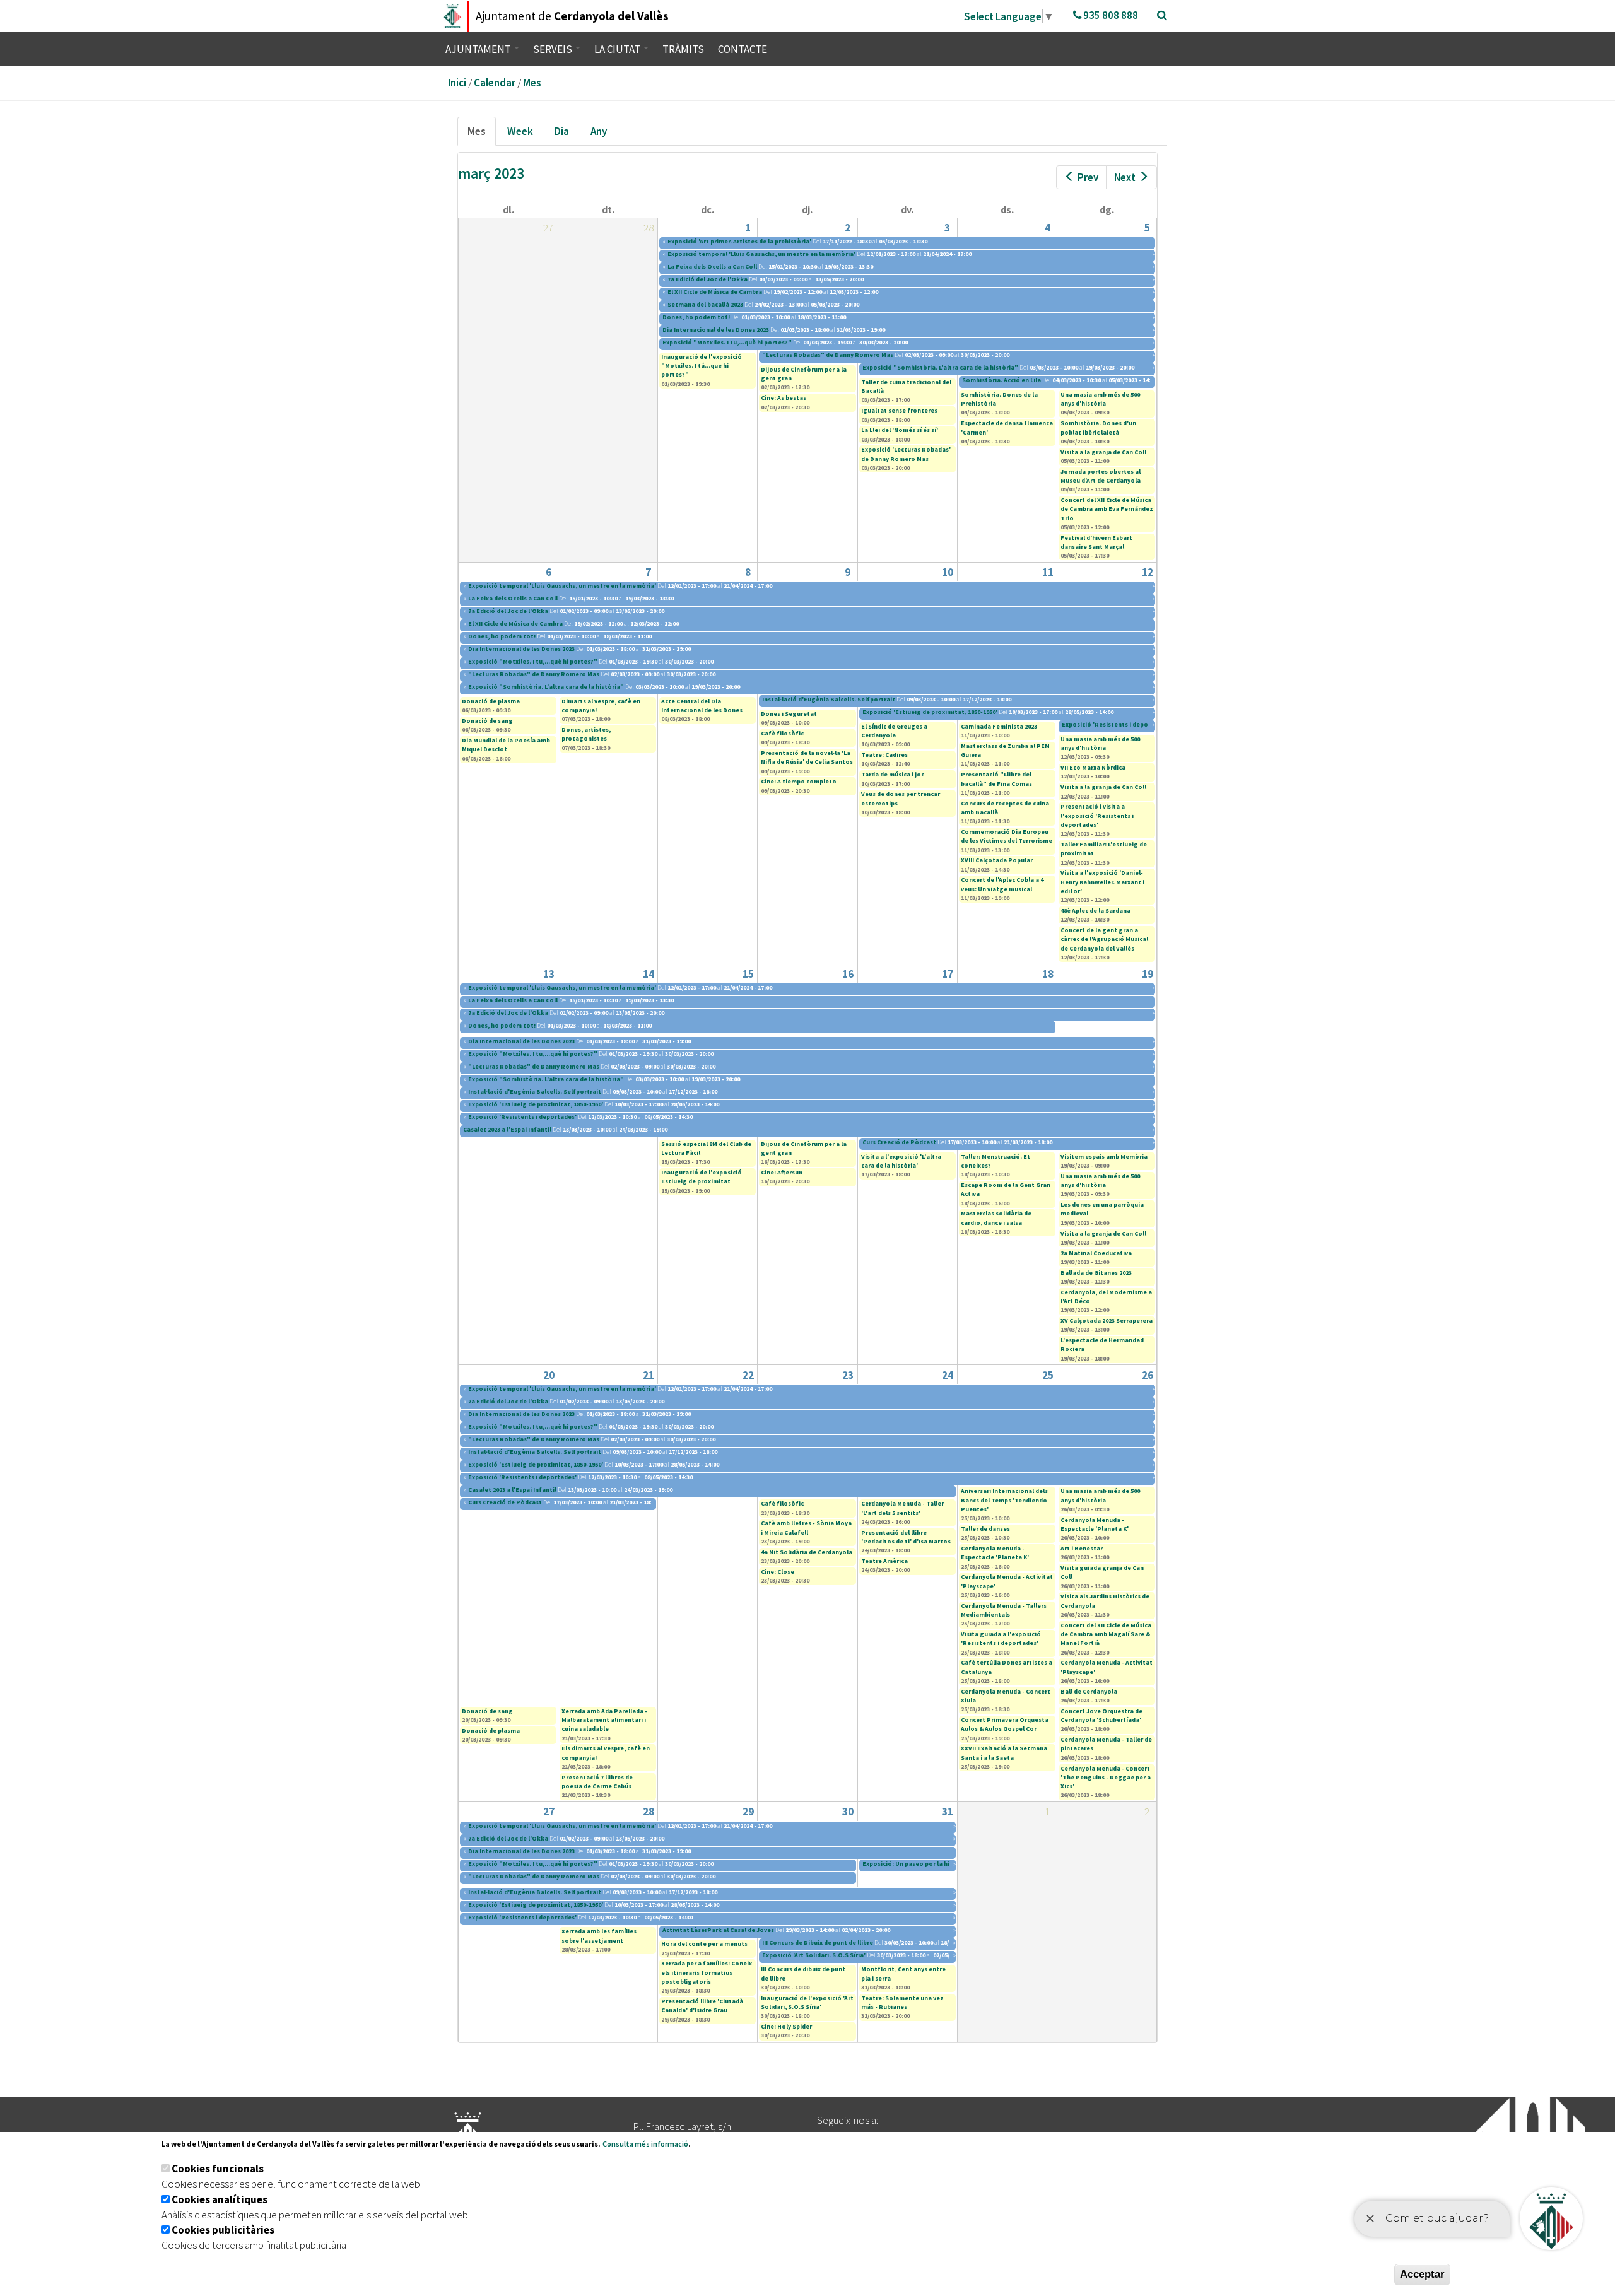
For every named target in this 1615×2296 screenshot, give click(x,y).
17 (948, 974)
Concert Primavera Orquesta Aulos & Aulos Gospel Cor (1005, 1724)
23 (848, 1375)
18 (1048, 974)
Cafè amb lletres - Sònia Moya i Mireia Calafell (806, 1527)
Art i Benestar (1082, 1548)
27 (549, 1812)
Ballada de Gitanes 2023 (1096, 1273)
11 (1048, 572)
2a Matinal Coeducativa (1096, 1253)
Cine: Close (778, 1572)
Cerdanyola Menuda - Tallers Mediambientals (1004, 1610)
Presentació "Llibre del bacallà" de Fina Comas (996, 779)
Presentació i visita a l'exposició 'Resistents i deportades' (1097, 816)
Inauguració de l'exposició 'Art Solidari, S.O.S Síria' (807, 2002)
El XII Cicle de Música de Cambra (715, 292)
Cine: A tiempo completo (799, 781)
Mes (532, 83)
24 (948, 1375)
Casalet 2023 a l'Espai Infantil (507, 1129)
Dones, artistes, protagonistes (586, 734)
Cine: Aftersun (782, 1172)
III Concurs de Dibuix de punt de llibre (818, 1942)
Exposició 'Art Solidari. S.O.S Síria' (814, 1955)
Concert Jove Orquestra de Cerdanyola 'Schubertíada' (1101, 1715)
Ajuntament (479, 49)
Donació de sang (487, 721)
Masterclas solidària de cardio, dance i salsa (996, 1218)
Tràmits (683, 49)
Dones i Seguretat (789, 714)
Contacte (743, 49)
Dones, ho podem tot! (697, 317)
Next (1125, 177)
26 (1148, 1375)
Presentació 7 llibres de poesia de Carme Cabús (597, 1782)
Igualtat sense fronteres (899, 410)
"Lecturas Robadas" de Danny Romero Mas (828, 355)
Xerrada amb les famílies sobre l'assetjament (599, 1936)
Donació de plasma (491, 701)
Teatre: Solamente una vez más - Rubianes (902, 2002)
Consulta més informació (645, 2144)
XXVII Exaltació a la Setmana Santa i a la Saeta (1004, 1753)
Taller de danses (985, 1529)
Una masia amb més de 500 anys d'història (1100, 399)
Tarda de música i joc (893, 774)
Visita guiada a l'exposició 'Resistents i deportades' (1001, 1638)
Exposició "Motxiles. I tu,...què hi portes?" (727, 342)
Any (599, 131)
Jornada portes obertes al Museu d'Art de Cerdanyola (1101, 476)
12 (1148, 572)
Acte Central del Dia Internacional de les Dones (702, 706)
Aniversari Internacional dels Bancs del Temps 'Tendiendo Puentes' (1004, 1500)
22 (748, 1375)
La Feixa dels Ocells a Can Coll (712, 266)
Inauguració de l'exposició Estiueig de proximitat (702, 1177)
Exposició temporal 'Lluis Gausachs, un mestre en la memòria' (761, 254)
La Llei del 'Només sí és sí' (900, 430)
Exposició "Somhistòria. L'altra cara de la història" (940, 367)
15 (748, 974)
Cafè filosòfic (782, 733)
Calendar (495, 83)
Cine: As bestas (784, 398)
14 (649, 974)
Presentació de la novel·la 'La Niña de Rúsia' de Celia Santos (807, 757)
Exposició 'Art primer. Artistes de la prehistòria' (739, 241)
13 (549, 974)
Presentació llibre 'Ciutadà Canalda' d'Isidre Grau (702, 2006)
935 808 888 (1110, 15)
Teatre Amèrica (884, 1561)
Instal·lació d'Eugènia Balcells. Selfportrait (829, 699)
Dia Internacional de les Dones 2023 (716, 330)
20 (549, 1375)
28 (649, 1812)
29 (748, 1812)
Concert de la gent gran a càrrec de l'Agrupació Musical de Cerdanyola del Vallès (1104, 939)
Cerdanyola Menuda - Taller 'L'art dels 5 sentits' (902, 1508)
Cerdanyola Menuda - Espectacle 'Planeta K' (995, 1553)
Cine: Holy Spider (786, 2026)
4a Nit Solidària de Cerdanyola (807, 1552)
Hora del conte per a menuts (704, 1944)
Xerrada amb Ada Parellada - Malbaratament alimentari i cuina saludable (604, 1720)
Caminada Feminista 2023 (999, 726)
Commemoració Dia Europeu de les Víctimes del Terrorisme (1007, 836)
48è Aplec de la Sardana (1095, 911)
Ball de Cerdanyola (1089, 1691)
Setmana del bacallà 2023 (705, 304)
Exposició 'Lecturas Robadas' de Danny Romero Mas (906, 454)
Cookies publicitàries (223, 2230)
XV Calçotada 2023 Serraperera (1107, 1321)
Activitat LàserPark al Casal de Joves (719, 1930)
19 (1148, 974)
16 (848, 974)
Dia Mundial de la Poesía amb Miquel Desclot (506, 745)
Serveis (554, 49)
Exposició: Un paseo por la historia (916, 1864)
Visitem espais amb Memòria (1104, 1157)
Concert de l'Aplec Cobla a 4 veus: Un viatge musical (1002, 884)
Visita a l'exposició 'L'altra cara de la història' (901, 1161)
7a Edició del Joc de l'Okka (708, 279)
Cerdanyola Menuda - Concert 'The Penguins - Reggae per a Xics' (1106, 1778)
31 (948, 1812)
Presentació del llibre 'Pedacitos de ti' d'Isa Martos (906, 1537)
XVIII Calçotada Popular (997, 860)
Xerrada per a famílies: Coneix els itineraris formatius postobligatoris (707, 1972)
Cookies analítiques (220, 2199)
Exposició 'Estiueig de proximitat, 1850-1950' (930, 712)
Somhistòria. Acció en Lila (1001, 380)
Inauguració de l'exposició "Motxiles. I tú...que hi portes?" (702, 366)
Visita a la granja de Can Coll (1103, 452)
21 (649, 1375)
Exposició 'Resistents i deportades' (1116, 724)
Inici (457, 83)
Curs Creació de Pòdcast (899, 1142)
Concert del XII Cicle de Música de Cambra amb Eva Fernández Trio (1107, 509)
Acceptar (1422, 2274)
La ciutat (618, 49)
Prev (1088, 177)
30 (848, 1812)
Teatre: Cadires (884, 755)
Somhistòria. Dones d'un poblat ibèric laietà (1098, 427)
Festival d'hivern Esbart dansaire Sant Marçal (1096, 542)
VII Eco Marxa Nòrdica (1093, 767)
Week (520, 131)
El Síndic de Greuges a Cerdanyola (894, 731)
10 (948, 572)
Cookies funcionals (218, 2169)
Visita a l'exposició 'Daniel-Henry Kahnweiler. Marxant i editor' (1102, 882)
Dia (562, 131)
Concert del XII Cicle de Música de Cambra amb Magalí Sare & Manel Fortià (1106, 1634)
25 (1048, 1375)
